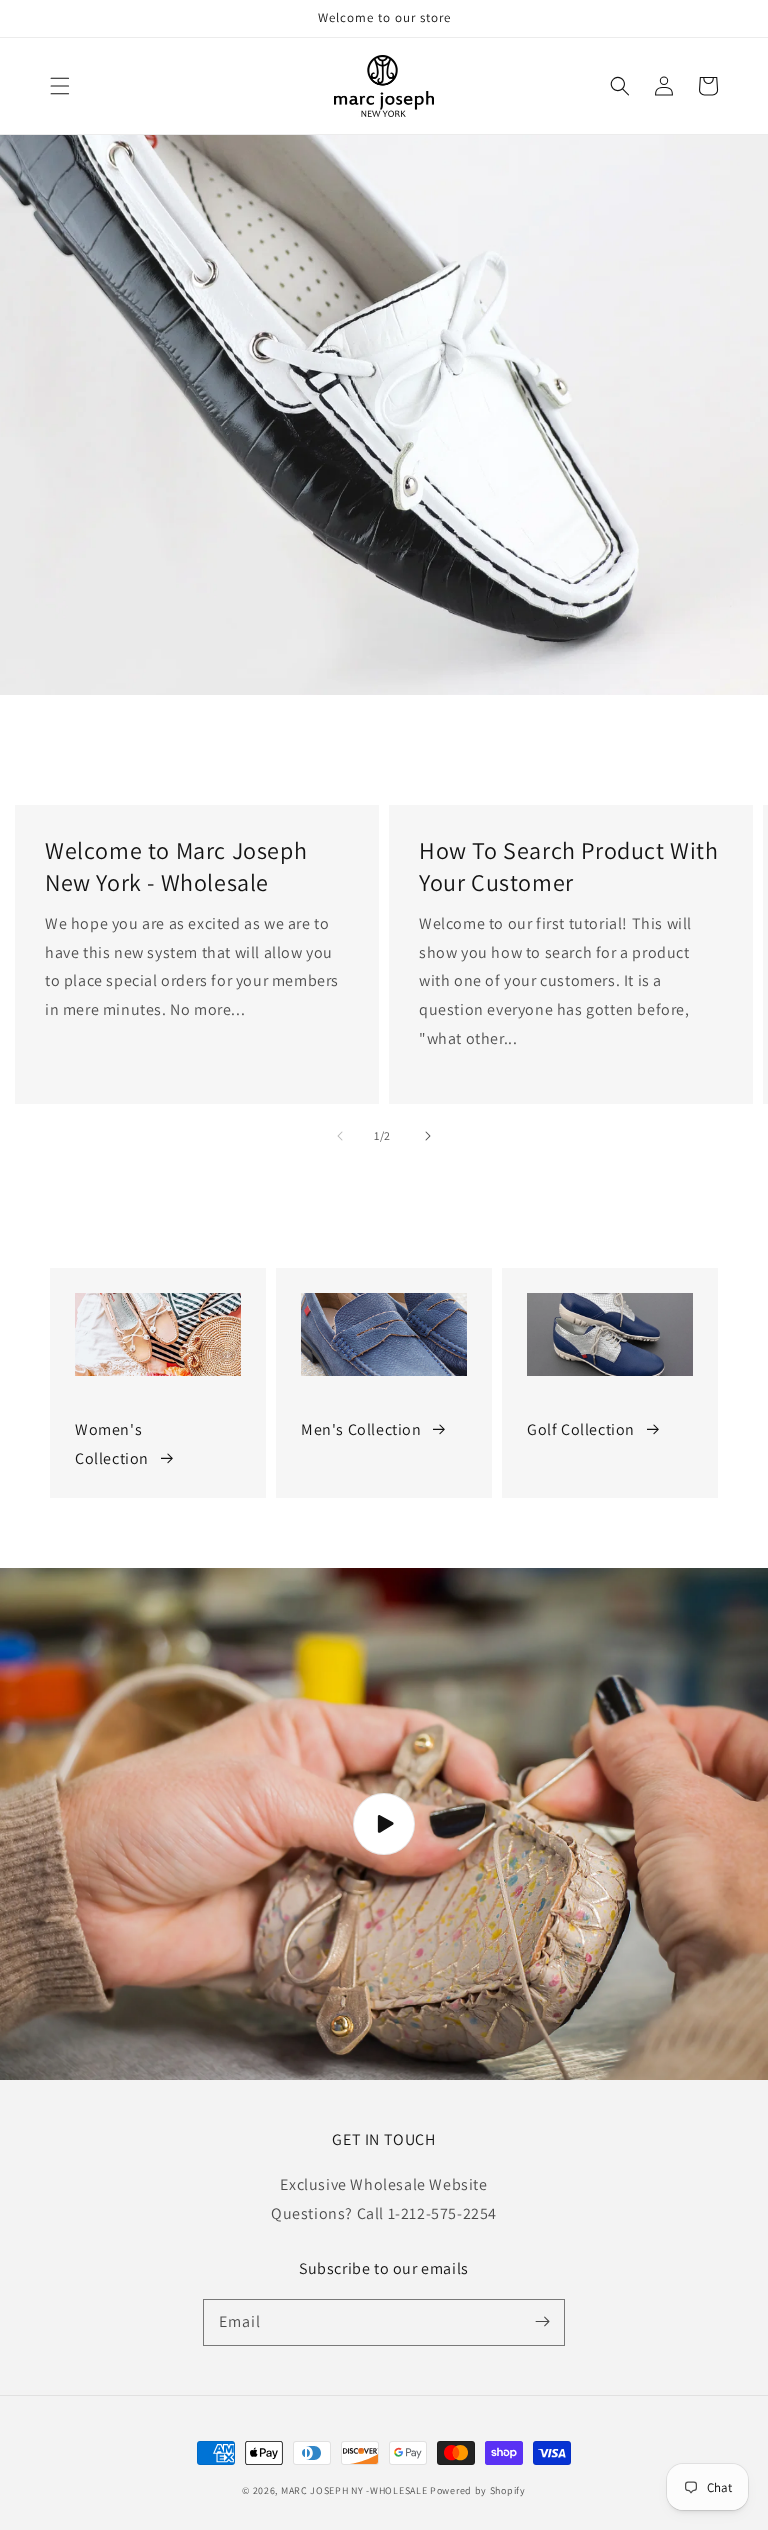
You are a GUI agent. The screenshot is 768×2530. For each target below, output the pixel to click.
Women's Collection (112, 1444)
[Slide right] (428, 1136)
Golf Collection (581, 1429)
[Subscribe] (542, 2322)
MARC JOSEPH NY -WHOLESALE (354, 2490)
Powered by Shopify (478, 2490)
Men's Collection (361, 1429)
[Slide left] (340, 1136)
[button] (60, 86)
